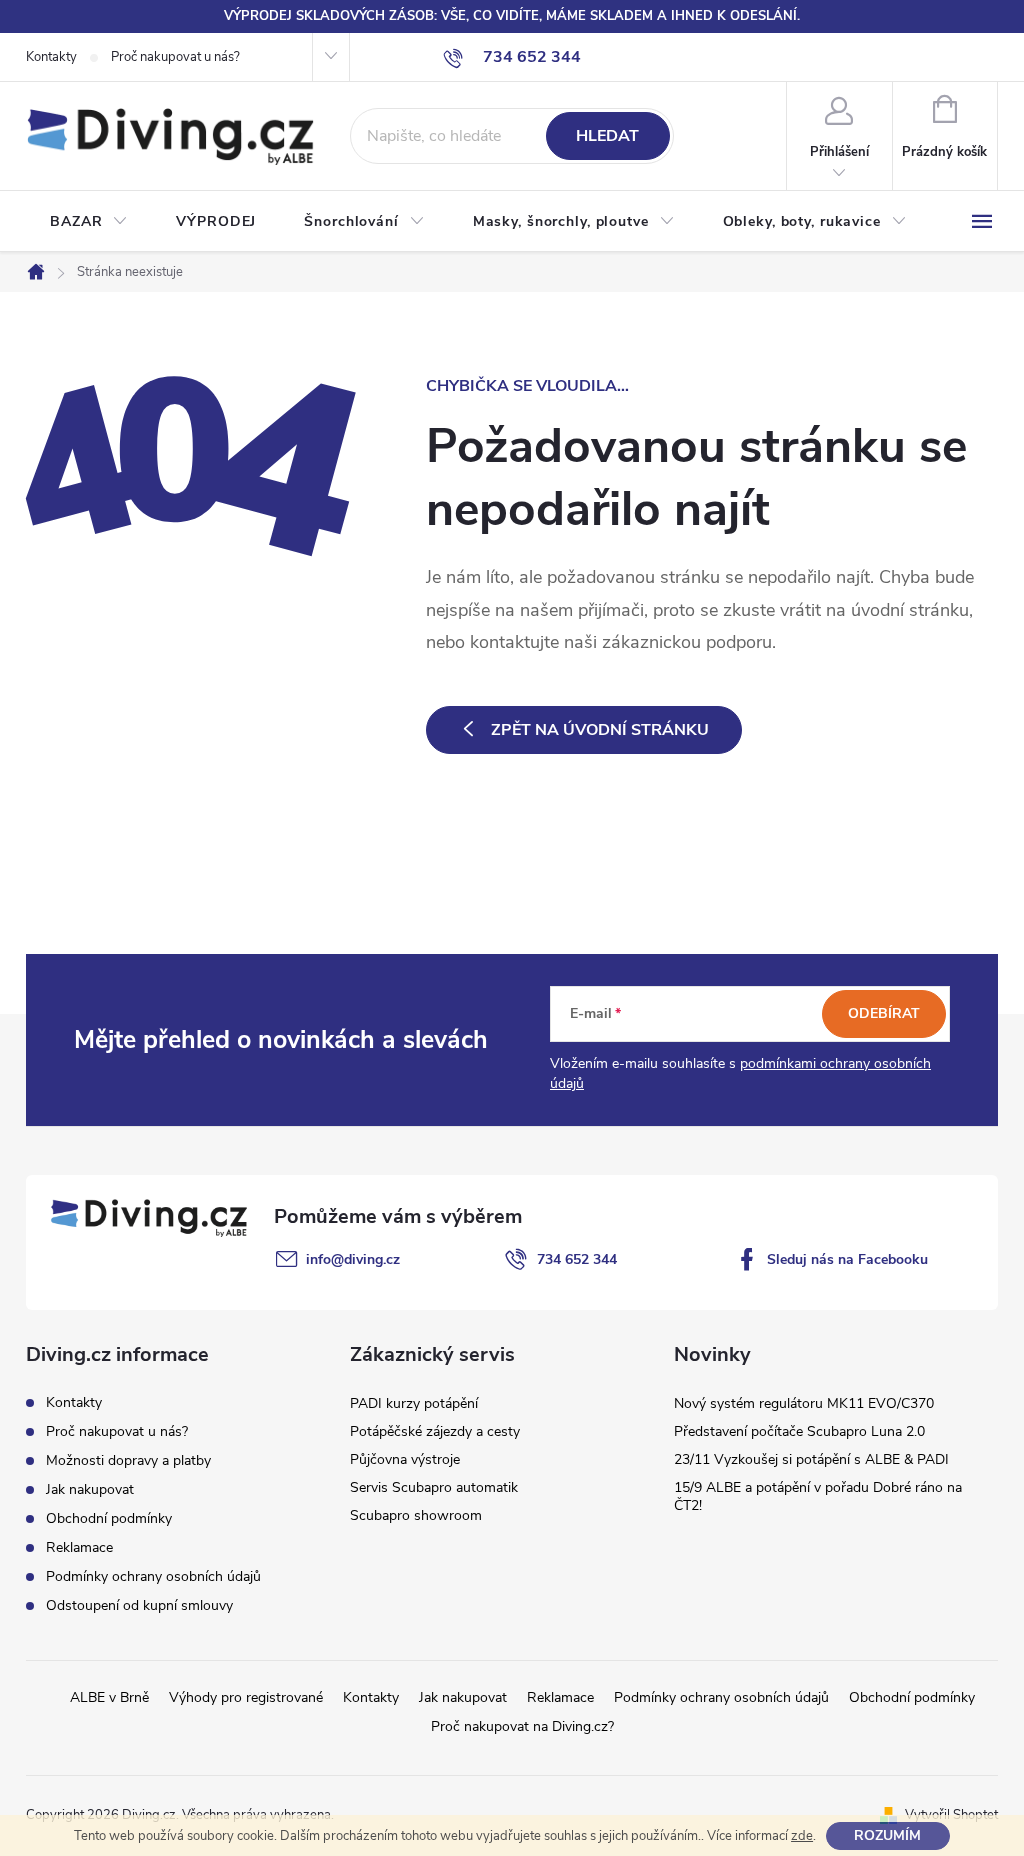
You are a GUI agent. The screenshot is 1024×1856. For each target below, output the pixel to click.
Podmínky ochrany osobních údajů (153, 1576)
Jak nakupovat (90, 1489)
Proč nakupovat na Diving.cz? (522, 1726)
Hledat (607, 136)
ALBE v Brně (109, 1697)
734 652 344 (577, 1259)
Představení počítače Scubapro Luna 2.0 (799, 1431)
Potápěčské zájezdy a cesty (435, 1431)
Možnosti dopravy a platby (128, 1460)
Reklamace (79, 1547)
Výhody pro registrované (246, 1697)
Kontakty (51, 57)
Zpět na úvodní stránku (600, 730)
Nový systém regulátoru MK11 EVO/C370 (804, 1403)
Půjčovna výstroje (405, 1459)
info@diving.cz (353, 1259)
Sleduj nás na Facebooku (847, 1259)
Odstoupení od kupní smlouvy (139, 1605)
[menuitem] (89, 222)
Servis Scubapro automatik (434, 1487)
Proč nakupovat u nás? (175, 57)
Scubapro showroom (416, 1515)
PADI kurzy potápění (414, 1403)
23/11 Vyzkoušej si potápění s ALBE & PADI (811, 1459)
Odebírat (884, 1013)
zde (802, 1836)
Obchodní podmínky (109, 1518)
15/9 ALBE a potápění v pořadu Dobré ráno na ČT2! (818, 1496)
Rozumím (887, 1835)
